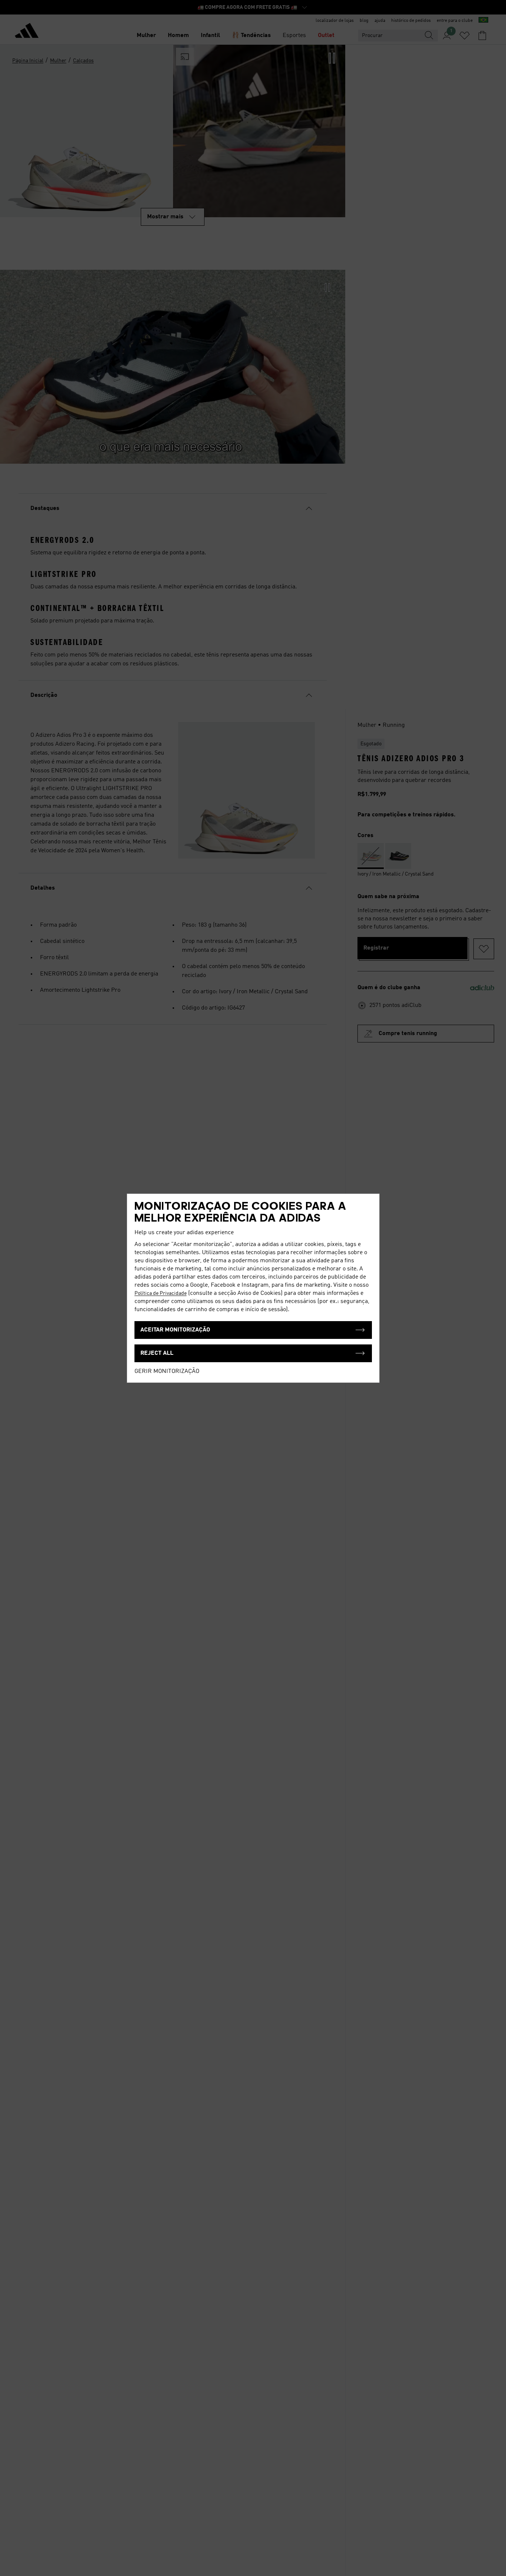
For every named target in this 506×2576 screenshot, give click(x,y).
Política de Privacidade (161, 1293)
